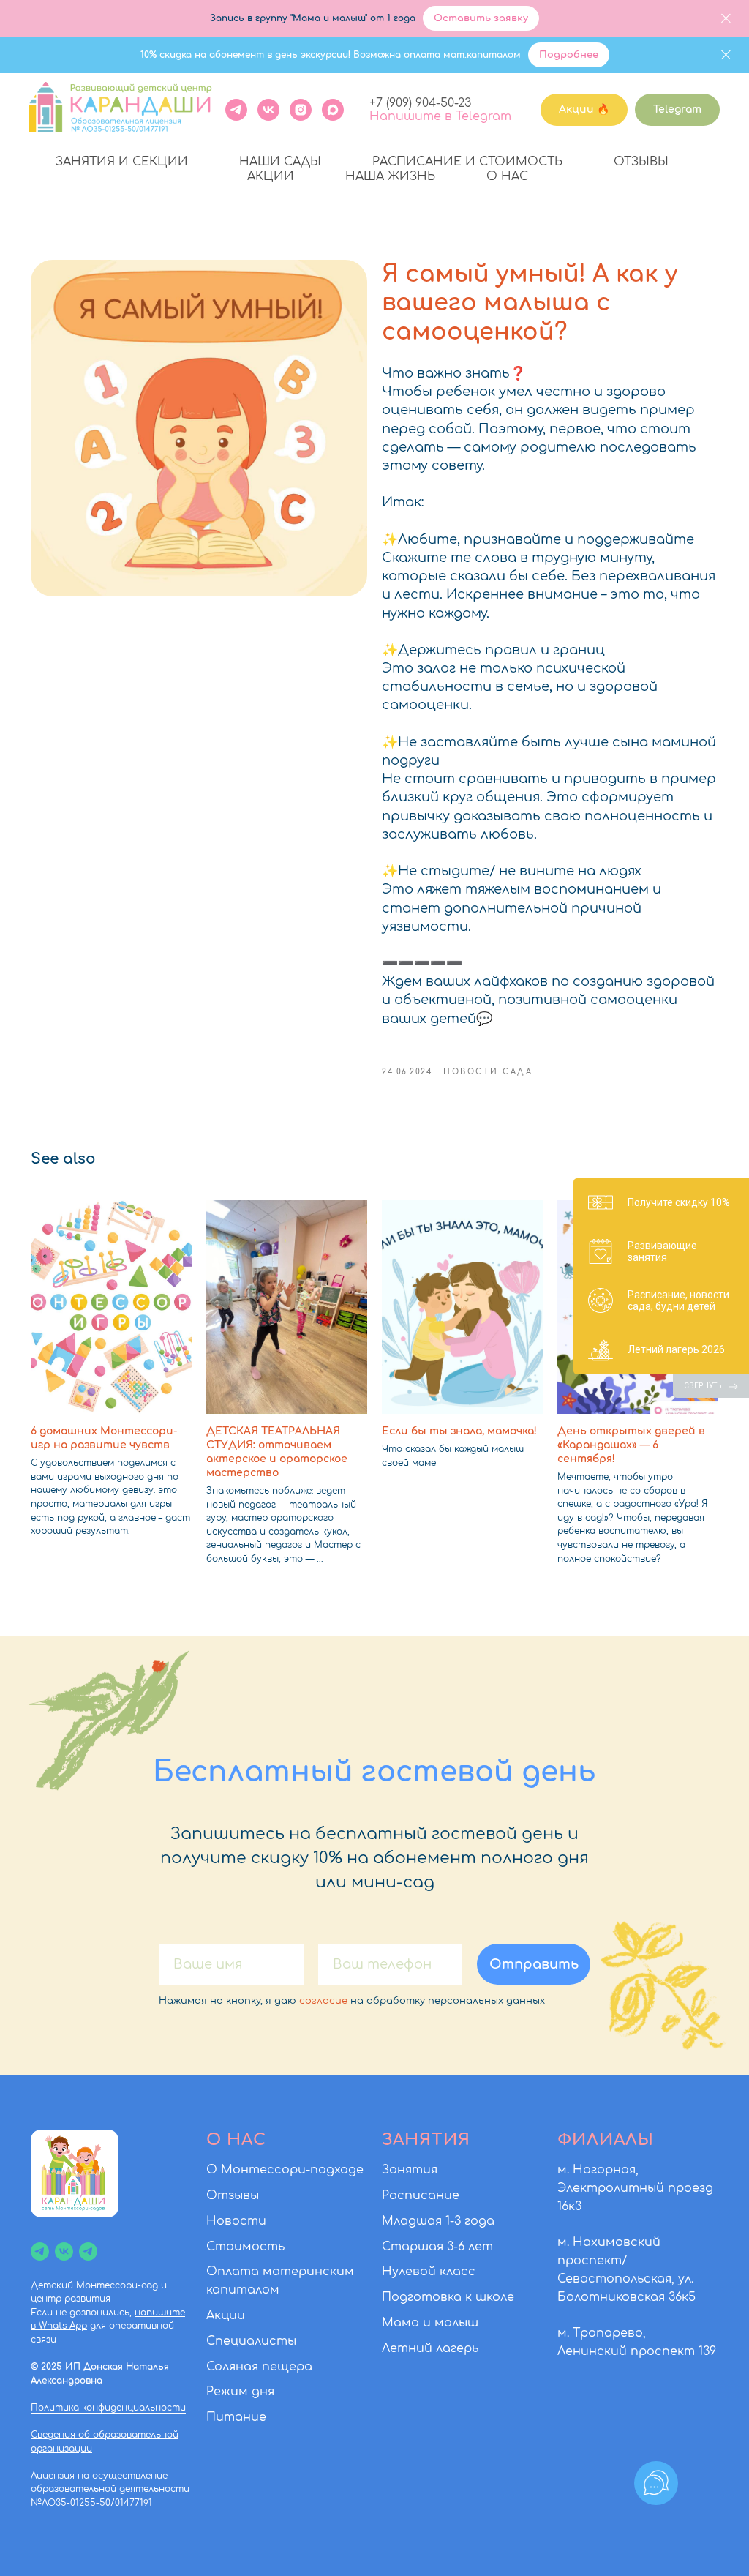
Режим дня (240, 2392)
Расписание (421, 2195)
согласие (323, 2001)
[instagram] (301, 110)
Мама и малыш (430, 2323)
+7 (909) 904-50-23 (420, 103)
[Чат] (88, 2251)
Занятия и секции (122, 162)
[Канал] (40, 2251)
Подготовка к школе (448, 2297)
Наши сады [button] (280, 162)
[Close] (726, 19)
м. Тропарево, (602, 2333)
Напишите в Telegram (440, 116)
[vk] (64, 2251)
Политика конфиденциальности (108, 2408)
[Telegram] (236, 110)
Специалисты (251, 2341)
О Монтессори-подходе (285, 2170)
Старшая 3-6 (423, 2247)
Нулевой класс (429, 2272)
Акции (271, 176)
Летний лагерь (430, 2348)
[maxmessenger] (333, 110)
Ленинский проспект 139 (637, 2351)
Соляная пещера (259, 2367)
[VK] (268, 110)
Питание (236, 2417)
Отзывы (641, 162)
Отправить (534, 1964)
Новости (236, 2221)
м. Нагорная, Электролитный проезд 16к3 (635, 2188)
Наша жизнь (390, 176)
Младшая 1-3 (421, 2221)
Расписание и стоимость (467, 162)
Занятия (410, 2170)
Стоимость (245, 2247)
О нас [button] (507, 176)
